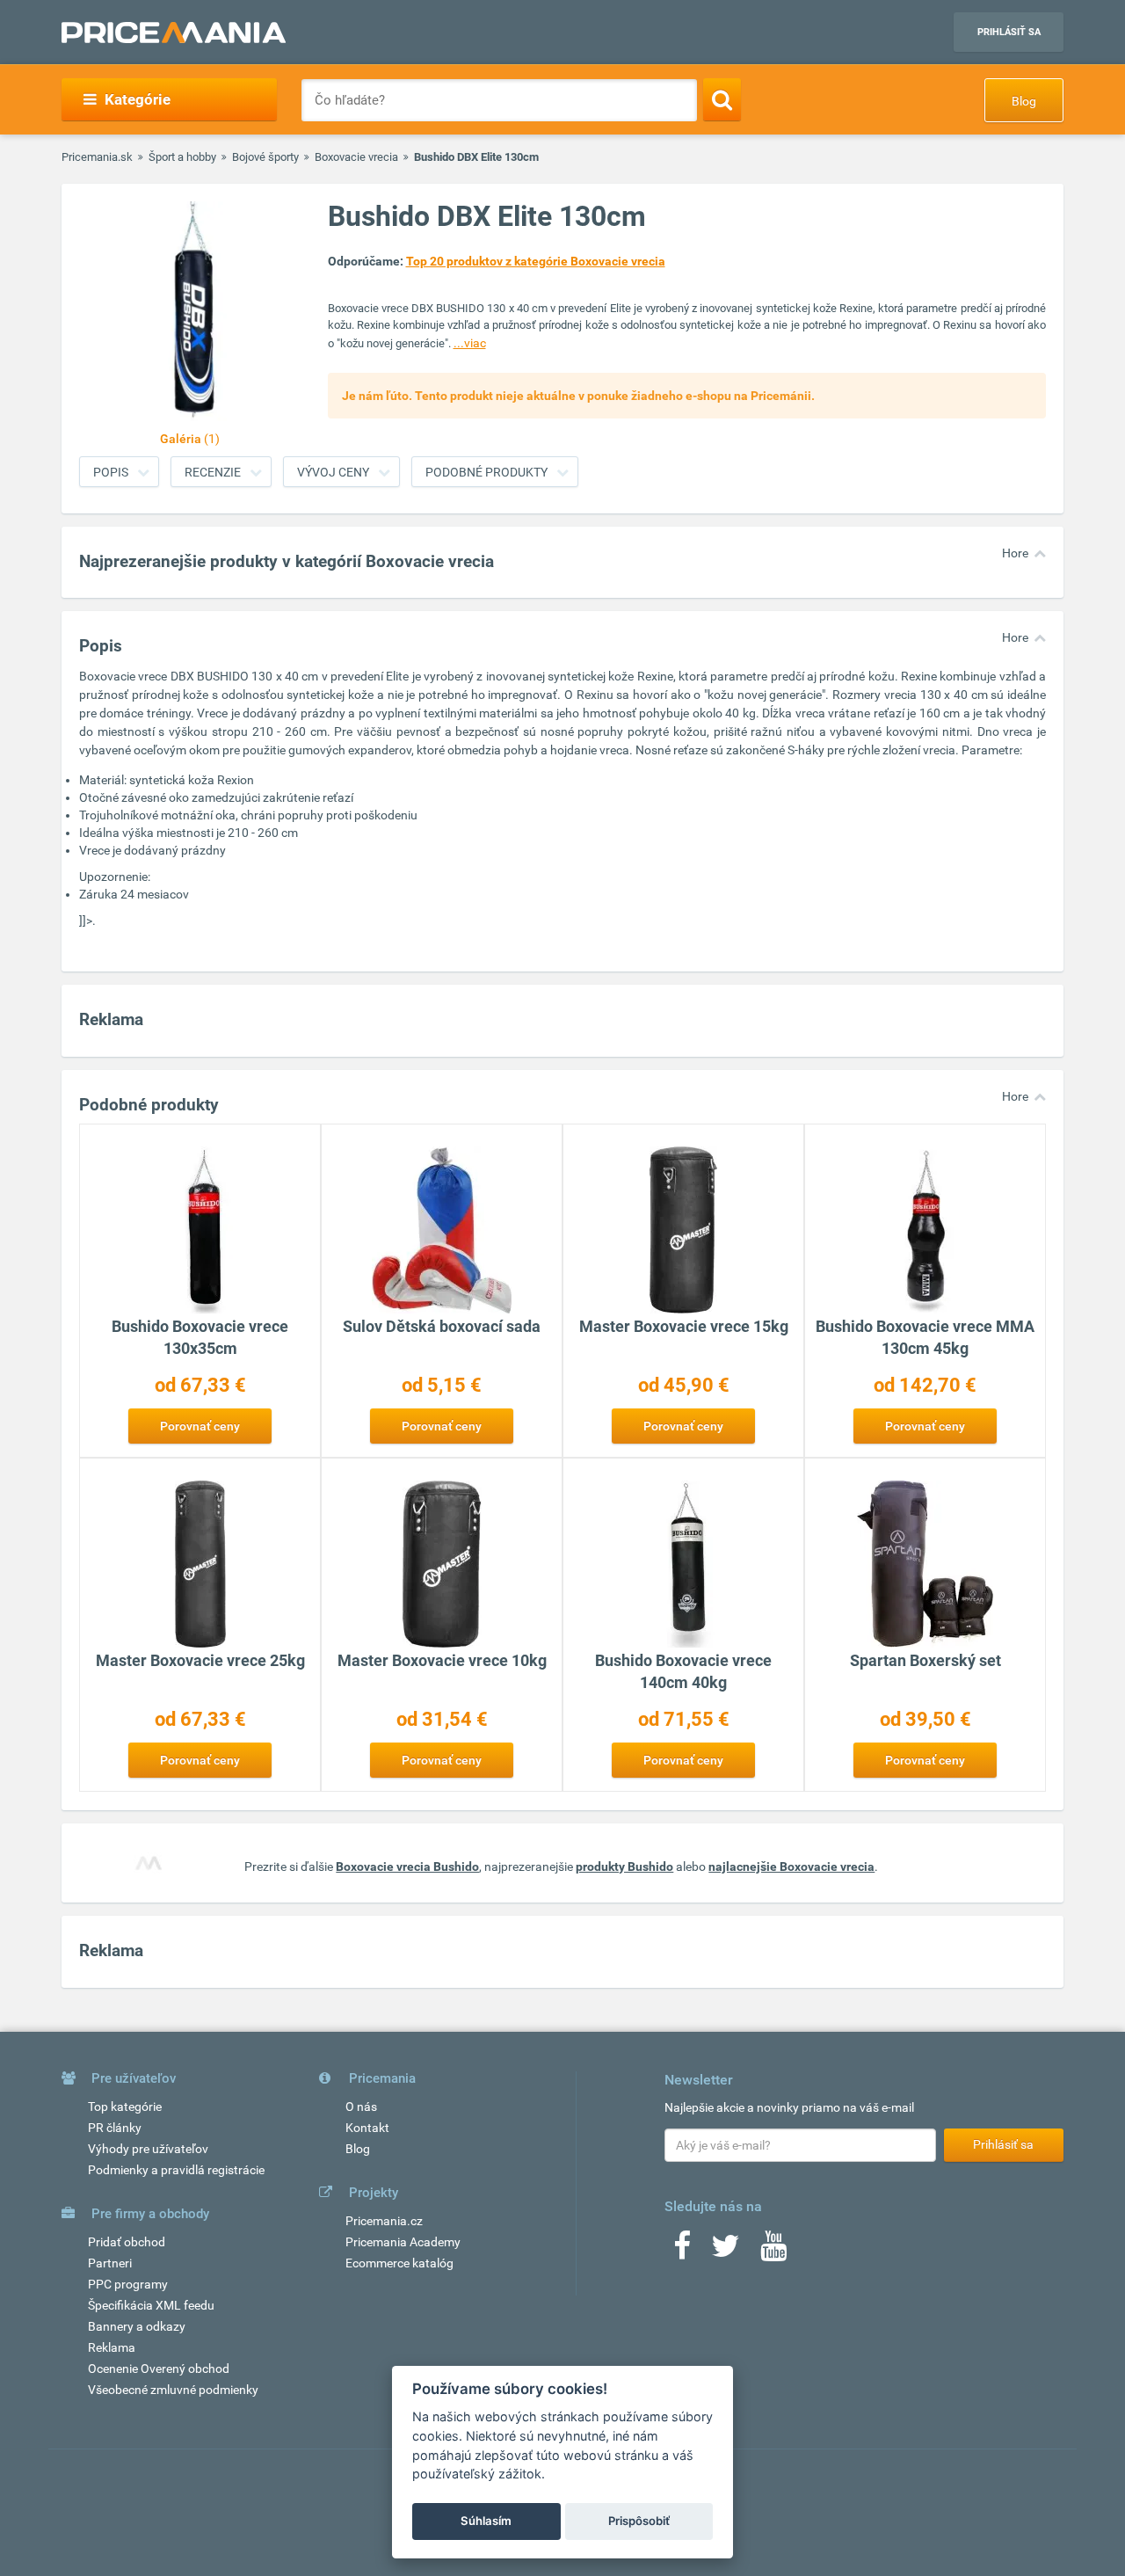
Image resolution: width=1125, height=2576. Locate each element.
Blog (1024, 101)
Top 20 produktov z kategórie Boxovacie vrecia (536, 261)
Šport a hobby (182, 157)
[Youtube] (773, 2252)
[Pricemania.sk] (174, 33)
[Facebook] (682, 2252)
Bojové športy (265, 157)
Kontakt (367, 2128)
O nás (361, 2107)
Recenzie (213, 472)
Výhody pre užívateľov (148, 2149)
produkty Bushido (624, 1867)
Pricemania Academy (403, 2242)
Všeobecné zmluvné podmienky (173, 2390)
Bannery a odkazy (137, 2326)
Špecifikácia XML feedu (151, 2305)
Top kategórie (125, 2107)
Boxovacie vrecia (356, 157)
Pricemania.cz (384, 2221)
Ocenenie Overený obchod (159, 2369)
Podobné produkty (486, 472)
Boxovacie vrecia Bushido (407, 1867)
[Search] (722, 99)
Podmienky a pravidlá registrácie (176, 2170)
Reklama (112, 2347)
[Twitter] (726, 2252)
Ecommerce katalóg (399, 2263)
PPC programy (128, 2284)
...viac (470, 343)
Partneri (110, 2263)
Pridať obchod (127, 2242)
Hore (1015, 553)
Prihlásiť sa (1009, 32)
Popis (111, 472)
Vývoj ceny (333, 472)
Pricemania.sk (97, 157)
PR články (115, 2128)
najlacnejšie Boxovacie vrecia (791, 1867)
